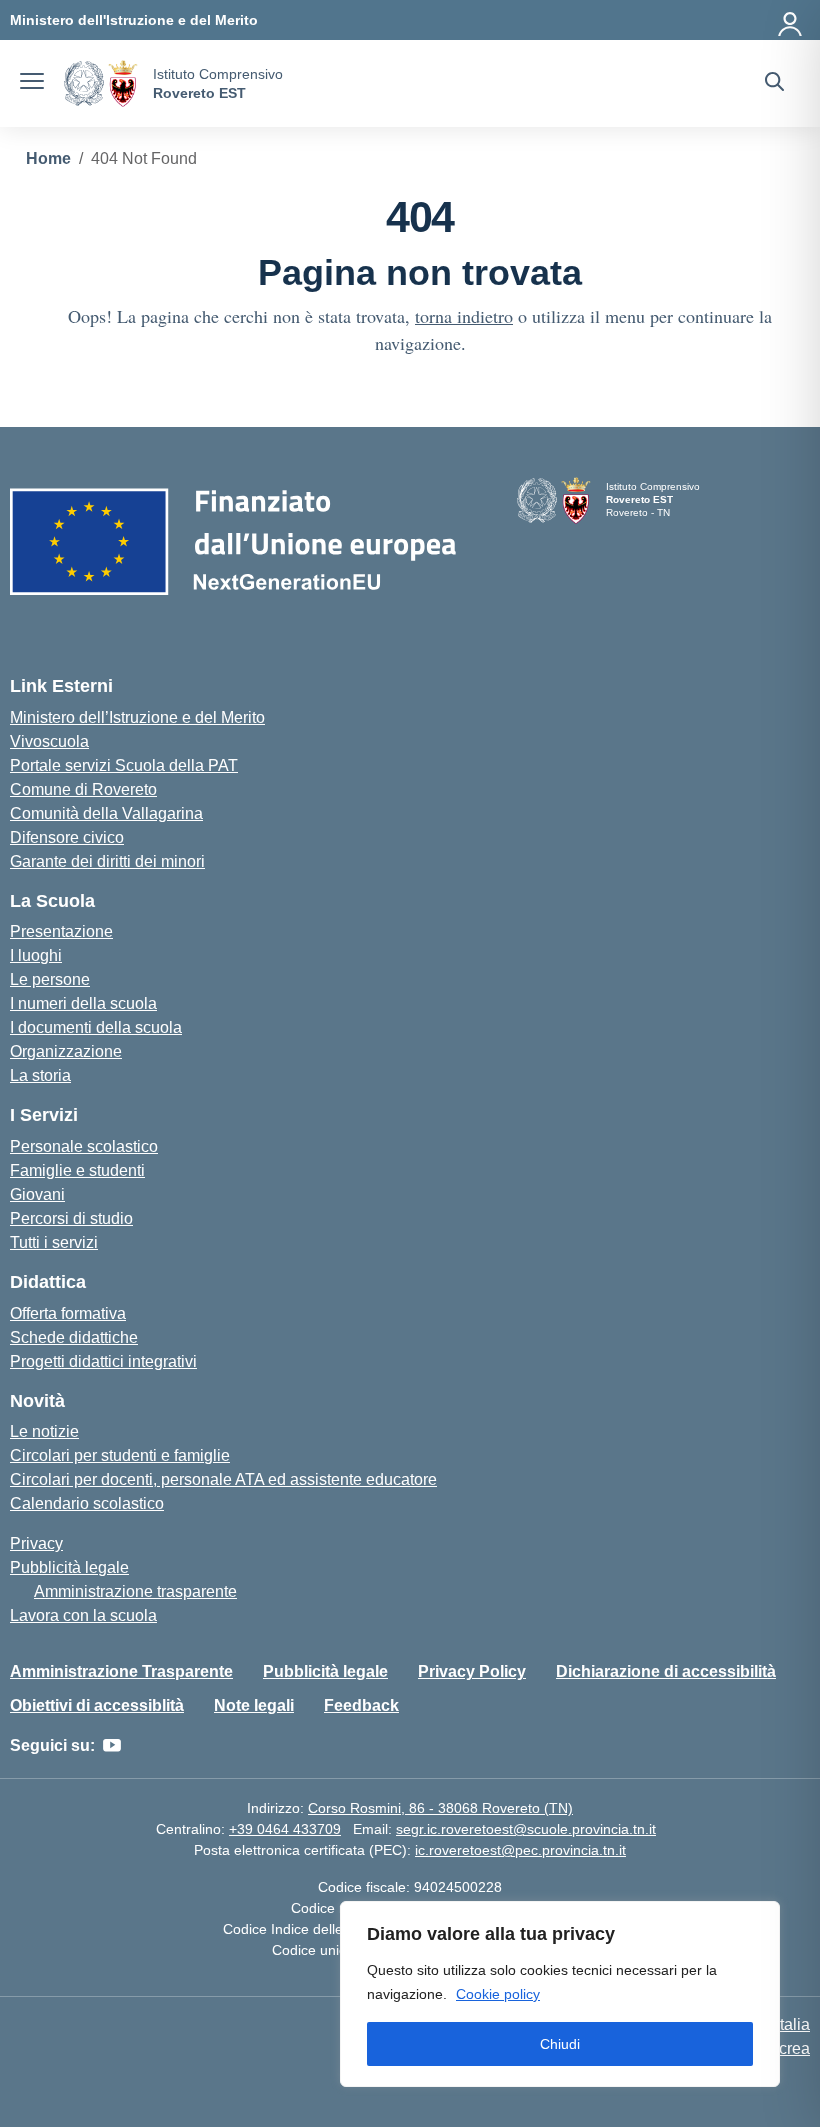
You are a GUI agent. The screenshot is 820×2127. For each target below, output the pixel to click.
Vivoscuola (49, 741)
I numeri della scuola (83, 1003)
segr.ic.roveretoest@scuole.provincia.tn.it (526, 1829)
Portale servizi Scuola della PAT (124, 765)
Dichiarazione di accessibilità (666, 1671)
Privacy (36, 1543)
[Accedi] (791, 20)
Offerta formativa (68, 1313)
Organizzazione (66, 1051)
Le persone (50, 979)
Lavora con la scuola (83, 1615)
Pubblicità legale (69, 1567)
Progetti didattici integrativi (103, 1361)
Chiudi (560, 2044)
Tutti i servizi (54, 1242)
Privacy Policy (472, 1671)
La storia (40, 1075)
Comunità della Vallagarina (106, 813)
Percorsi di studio (71, 1218)
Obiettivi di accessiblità (97, 1705)
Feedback (361, 1705)
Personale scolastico (84, 1146)
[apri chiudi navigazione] (32, 84)
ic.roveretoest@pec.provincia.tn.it (520, 1850)
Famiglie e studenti (77, 1170)
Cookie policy (498, 1994)
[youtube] (112, 1746)
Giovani (37, 1194)
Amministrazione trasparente (135, 1591)
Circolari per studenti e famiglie (120, 1455)
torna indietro (464, 316)
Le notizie (44, 1431)
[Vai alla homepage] (101, 83)
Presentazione (61, 931)
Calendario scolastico (87, 1503)
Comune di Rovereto (83, 789)
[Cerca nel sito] (774, 84)
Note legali (254, 1705)
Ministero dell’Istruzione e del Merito (137, 717)
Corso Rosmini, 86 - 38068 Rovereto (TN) (440, 1808)
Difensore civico (67, 837)
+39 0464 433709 (285, 1829)
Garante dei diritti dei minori (107, 861)
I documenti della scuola (96, 1027)
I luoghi (36, 955)
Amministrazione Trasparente (121, 1671)
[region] (560, 1994)
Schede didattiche (74, 1337)
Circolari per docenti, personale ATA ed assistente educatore (223, 1479)
